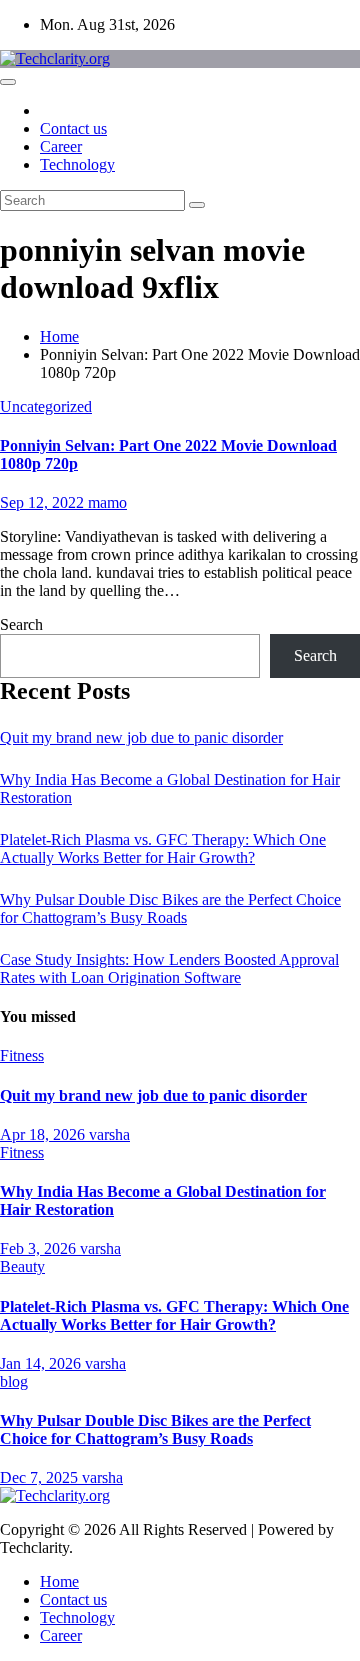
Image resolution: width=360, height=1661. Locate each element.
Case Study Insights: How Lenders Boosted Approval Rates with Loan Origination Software (169, 968)
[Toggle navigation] (8, 82)
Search (21, 624)
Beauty (22, 1266)
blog (14, 1381)
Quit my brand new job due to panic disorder (141, 737)
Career (61, 146)
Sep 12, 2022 (44, 502)
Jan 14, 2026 (42, 1363)
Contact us (73, 128)
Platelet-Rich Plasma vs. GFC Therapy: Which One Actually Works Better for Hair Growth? (163, 848)
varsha (109, 1134)
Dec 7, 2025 (41, 1477)
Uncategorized (46, 406)
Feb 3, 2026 (40, 1248)
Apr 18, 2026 (44, 1134)
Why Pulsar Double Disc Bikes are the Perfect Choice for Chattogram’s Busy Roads (170, 908)
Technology (77, 164)
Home (59, 336)
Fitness (22, 1055)
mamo (107, 502)
